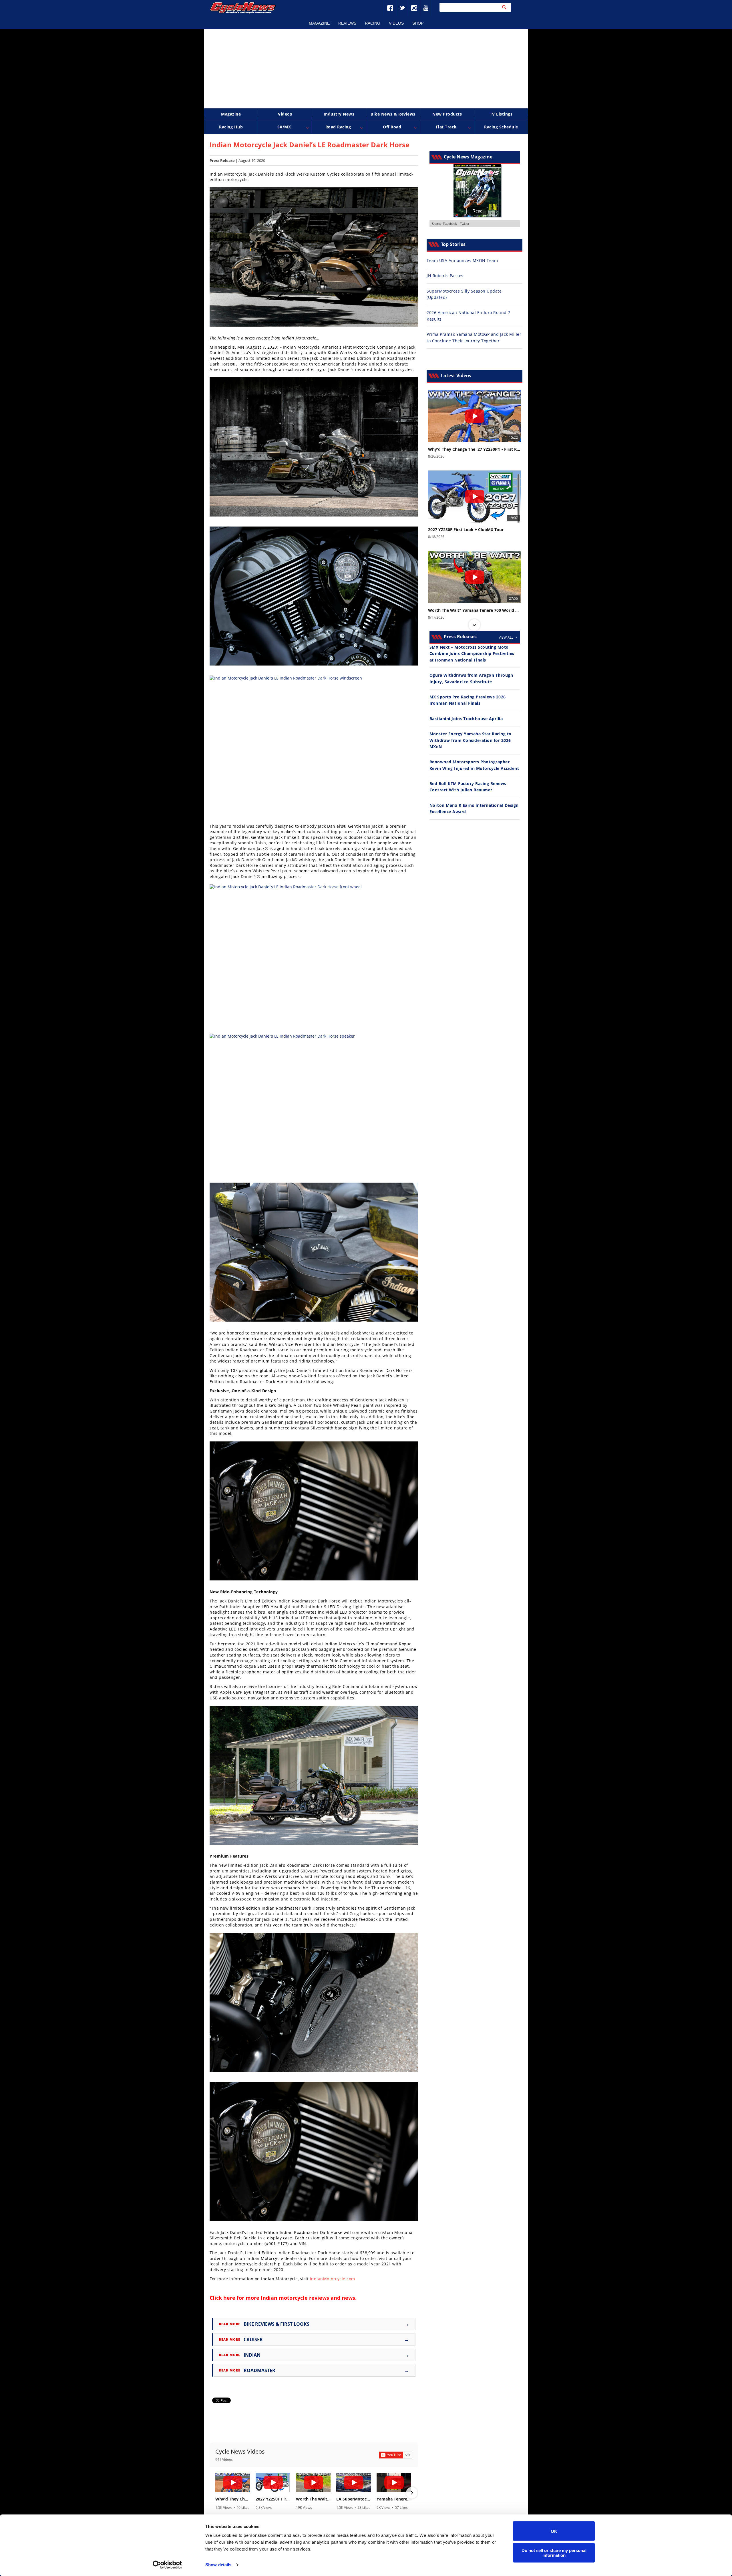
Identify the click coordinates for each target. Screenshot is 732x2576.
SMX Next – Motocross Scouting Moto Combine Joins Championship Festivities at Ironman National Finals (472, 654)
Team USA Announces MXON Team (462, 260)
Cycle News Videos (240, 2451)
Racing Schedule (501, 127)
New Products (447, 114)
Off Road (392, 127)
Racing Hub (231, 127)
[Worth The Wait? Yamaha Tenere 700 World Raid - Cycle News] (313, 2482)
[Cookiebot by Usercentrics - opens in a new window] (167, 2565)
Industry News (339, 114)
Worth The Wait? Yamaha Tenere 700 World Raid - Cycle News (313, 2499)
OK (554, 2531)
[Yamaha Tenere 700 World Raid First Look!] (394, 2482)
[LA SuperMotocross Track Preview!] (354, 2482)
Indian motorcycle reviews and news (308, 2298)
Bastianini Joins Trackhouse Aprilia (466, 719)
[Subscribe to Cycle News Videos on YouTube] (396, 2455)
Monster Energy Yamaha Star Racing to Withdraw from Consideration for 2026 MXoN (471, 740)
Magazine (319, 23)
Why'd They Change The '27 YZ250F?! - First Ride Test (233, 2499)
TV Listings (501, 114)
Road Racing (338, 127)
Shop (418, 23)
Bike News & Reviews (393, 114)
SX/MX (284, 127)
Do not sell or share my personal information (554, 2553)
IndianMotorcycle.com (333, 2279)
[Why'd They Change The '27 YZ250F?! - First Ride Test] (233, 2482)
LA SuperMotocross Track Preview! (354, 2499)
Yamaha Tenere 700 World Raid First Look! (394, 2499)
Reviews (347, 23)
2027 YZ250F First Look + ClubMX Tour (273, 2499)
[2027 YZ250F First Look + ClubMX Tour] (273, 2482)
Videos (396, 23)
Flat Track (446, 127)
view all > (508, 637)
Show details (218, 2565)
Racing (373, 23)
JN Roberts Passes (445, 276)
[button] (216, 2493)
